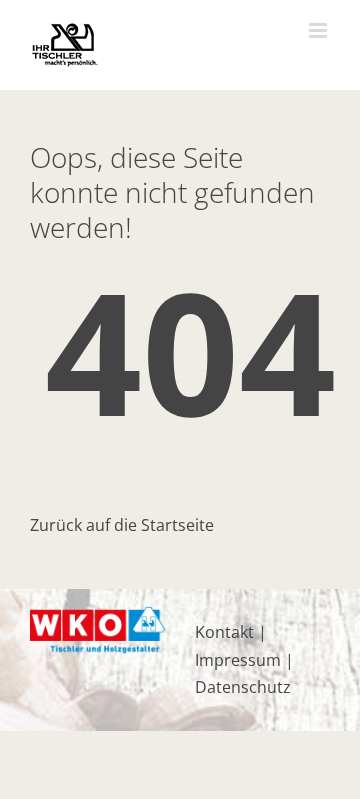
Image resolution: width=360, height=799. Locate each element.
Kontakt (224, 632)
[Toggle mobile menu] (319, 30)
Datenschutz (243, 687)
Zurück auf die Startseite (122, 525)
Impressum (238, 660)
